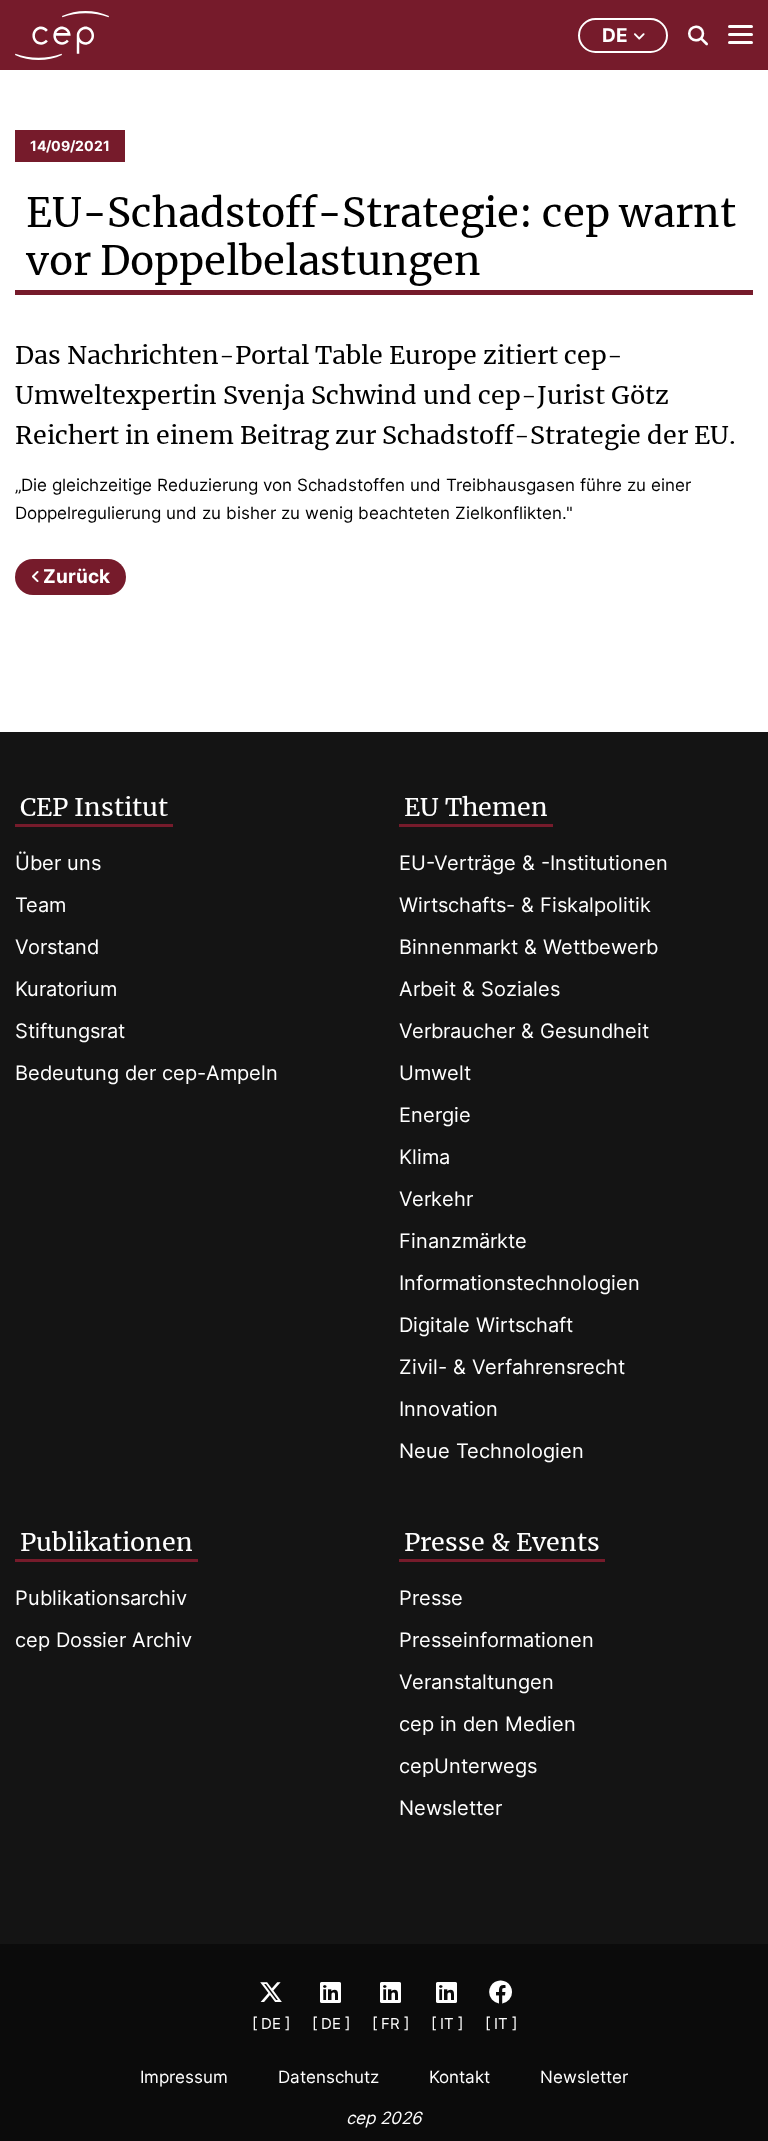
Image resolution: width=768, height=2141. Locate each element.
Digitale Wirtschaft (486, 1325)
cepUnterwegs (468, 1766)
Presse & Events (502, 1542)
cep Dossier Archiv (103, 1640)
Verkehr (436, 1199)
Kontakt (459, 2077)
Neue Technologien (491, 1451)
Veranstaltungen (476, 1682)
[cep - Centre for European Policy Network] (62, 35)
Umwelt (435, 1073)
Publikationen (106, 1542)
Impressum (184, 2077)
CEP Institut (94, 807)
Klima (424, 1157)
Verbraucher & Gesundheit (524, 1031)
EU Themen (476, 807)
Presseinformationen (496, 1640)
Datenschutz (328, 2077)
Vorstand (57, 947)
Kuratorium (66, 989)
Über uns (58, 863)
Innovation (448, 1409)
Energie (435, 1115)
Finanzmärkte (463, 1241)
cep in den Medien (487, 1724)
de (615, 35)
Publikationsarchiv (101, 1598)
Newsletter (450, 1808)
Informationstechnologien (519, 1283)
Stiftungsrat (70, 1031)
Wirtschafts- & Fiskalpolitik (525, 905)
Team (40, 905)
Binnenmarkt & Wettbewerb (528, 947)
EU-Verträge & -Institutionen (533, 863)
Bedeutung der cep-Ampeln (146, 1073)
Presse (431, 1598)
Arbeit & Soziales (479, 989)
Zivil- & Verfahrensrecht (512, 1367)
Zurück (76, 576)
